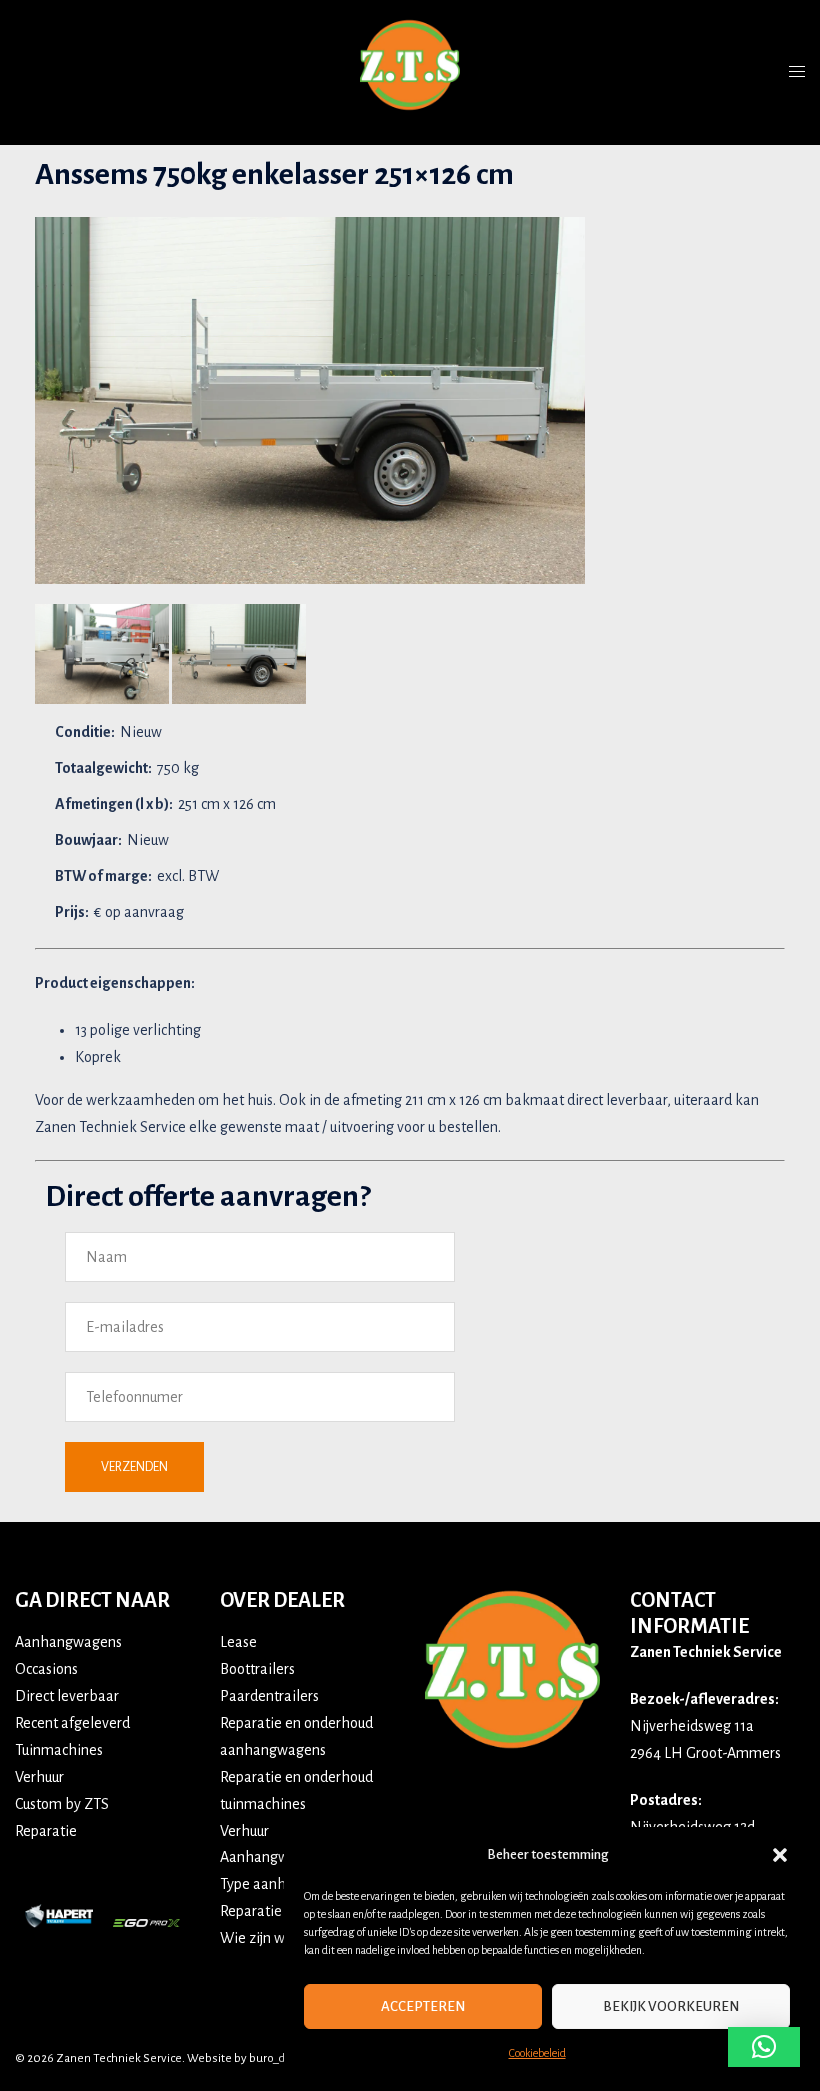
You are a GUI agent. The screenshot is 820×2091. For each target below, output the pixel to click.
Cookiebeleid (537, 2053)
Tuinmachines (59, 1750)
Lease (238, 1642)
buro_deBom (283, 2058)
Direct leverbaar (67, 1696)
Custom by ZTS (62, 1804)
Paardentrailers (269, 1696)
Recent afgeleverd (72, 1723)
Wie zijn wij (256, 1938)
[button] (780, 1855)
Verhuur (39, 1777)
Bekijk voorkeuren (671, 2006)
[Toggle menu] (797, 72)
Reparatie (46, 1831)
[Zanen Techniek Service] (410, 71)
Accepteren (423, 2006)
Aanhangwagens (68, 1642)
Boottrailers (257, 1669)
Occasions (46, 1669)
